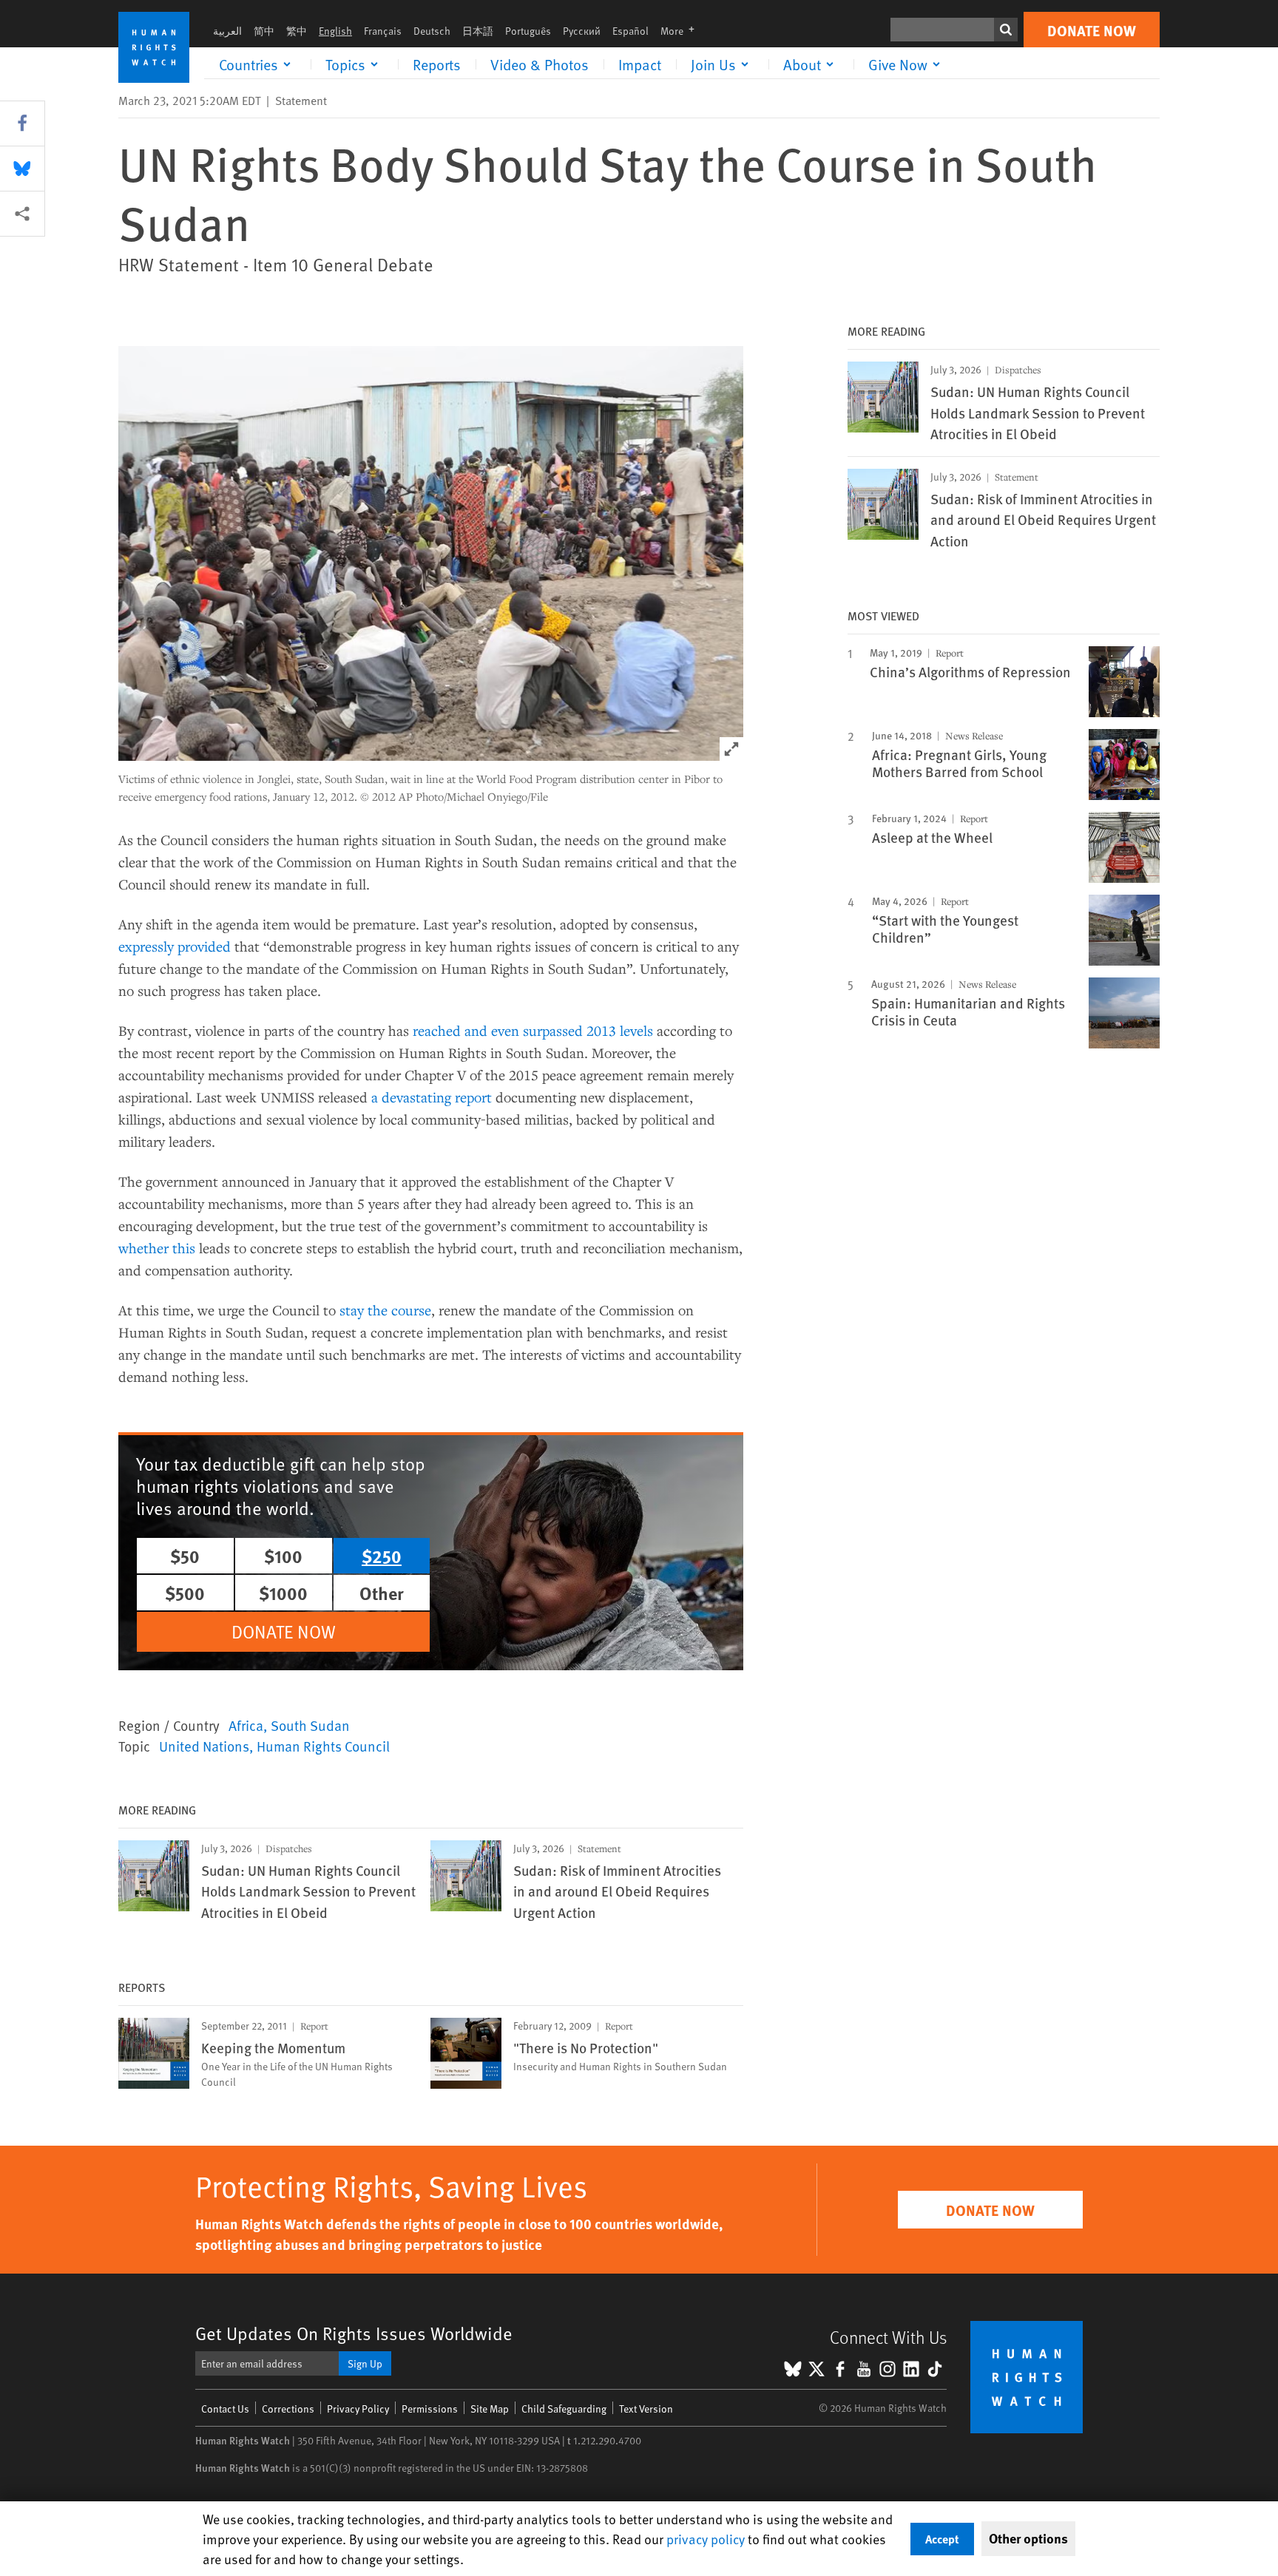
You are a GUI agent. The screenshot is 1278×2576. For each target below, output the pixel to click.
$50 (185, 1556)
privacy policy (706, 2539)
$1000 (283, 1593)
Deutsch (432, 31)
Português (528, 31)
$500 (185, 1593)
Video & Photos (540, 64)
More (682, 31)
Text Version (646, 2409)
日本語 (478, 31)
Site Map (490, 2409)
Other (382, 1593)
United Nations (204, 1746)
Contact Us (225, 2409)
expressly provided (175, 946)
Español (630, 31)
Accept (942, 2539)
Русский (582, 31)
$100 (283, 1556)
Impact (640, 64)
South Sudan (310, 1725)
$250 (382, 1556)
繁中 (297, 31)
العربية (227, 31)
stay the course (385, 1310)
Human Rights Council (323, 1746)
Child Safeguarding (564, 2409)
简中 (264, 31)
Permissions (430, 2409)
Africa (246, 1725)
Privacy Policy (358, 2409)
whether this (157, 1248)
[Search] (1006, 30)
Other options (1028, 2538)
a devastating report (432, 1097)
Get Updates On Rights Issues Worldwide (354, 2333)
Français (383, 31)
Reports (437, 64)
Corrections (288, 2409)
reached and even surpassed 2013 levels (533, 1030)
